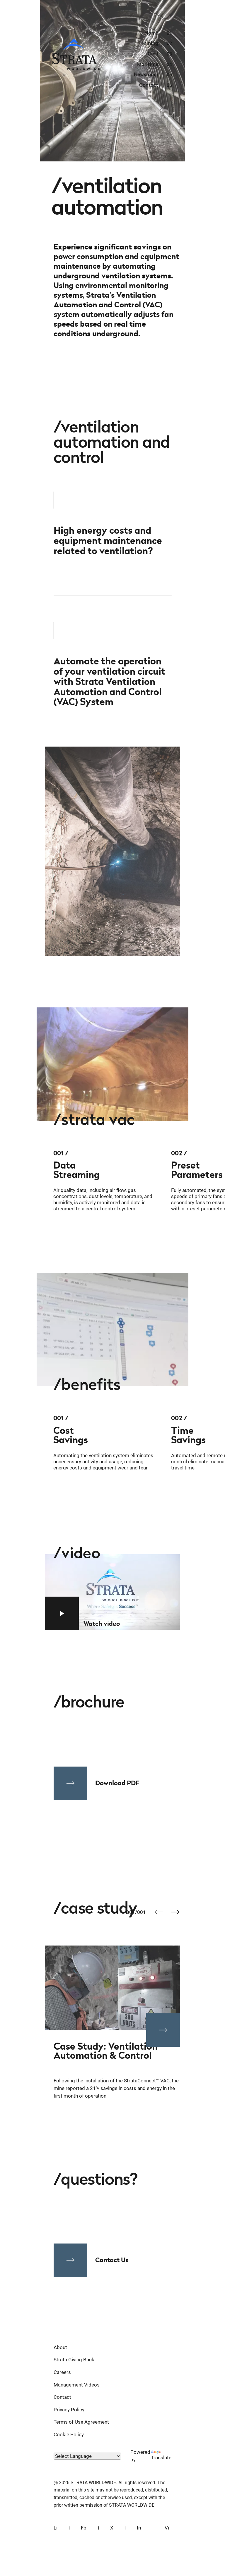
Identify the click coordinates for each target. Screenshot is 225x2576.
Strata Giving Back (74, 2360)
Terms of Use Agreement (81, 2422)
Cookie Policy (69, 2434)
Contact (62, 2397)
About (60, 2347)
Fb (84, 2528)
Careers (62, 2372)
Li (56, 2528)
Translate (161, 2458)
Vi (167, 2528)
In (139, 2528)
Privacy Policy (69, 2410)
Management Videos (77, 2385)
